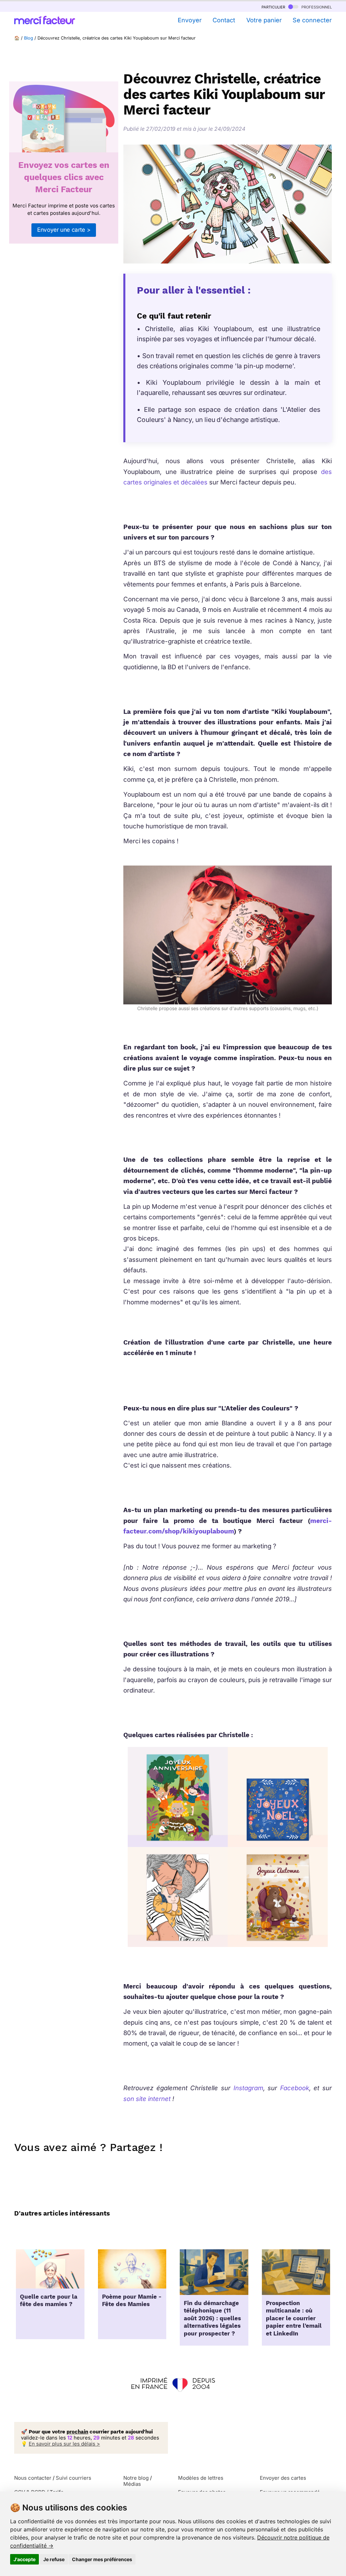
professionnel (316, 7)
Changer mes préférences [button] (102, 2559)
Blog (29, 38)
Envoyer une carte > (64, 230)
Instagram (248, 2088)
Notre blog (136, 2478)
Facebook (295, 2088)
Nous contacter (33, 2478)
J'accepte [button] (24, 2559)
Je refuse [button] (54, 2559)
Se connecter (312, 20)
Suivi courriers (73, 2478)
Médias (132, 2484)
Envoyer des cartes (283, 2478)
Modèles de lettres (201, 2478)
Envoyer (190, 20)
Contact (224, 20)
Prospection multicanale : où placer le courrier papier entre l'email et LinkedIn (294, 2319)
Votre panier (264, 20)
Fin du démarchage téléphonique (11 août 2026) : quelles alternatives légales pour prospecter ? (212, 2319)
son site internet (147, 2099)
